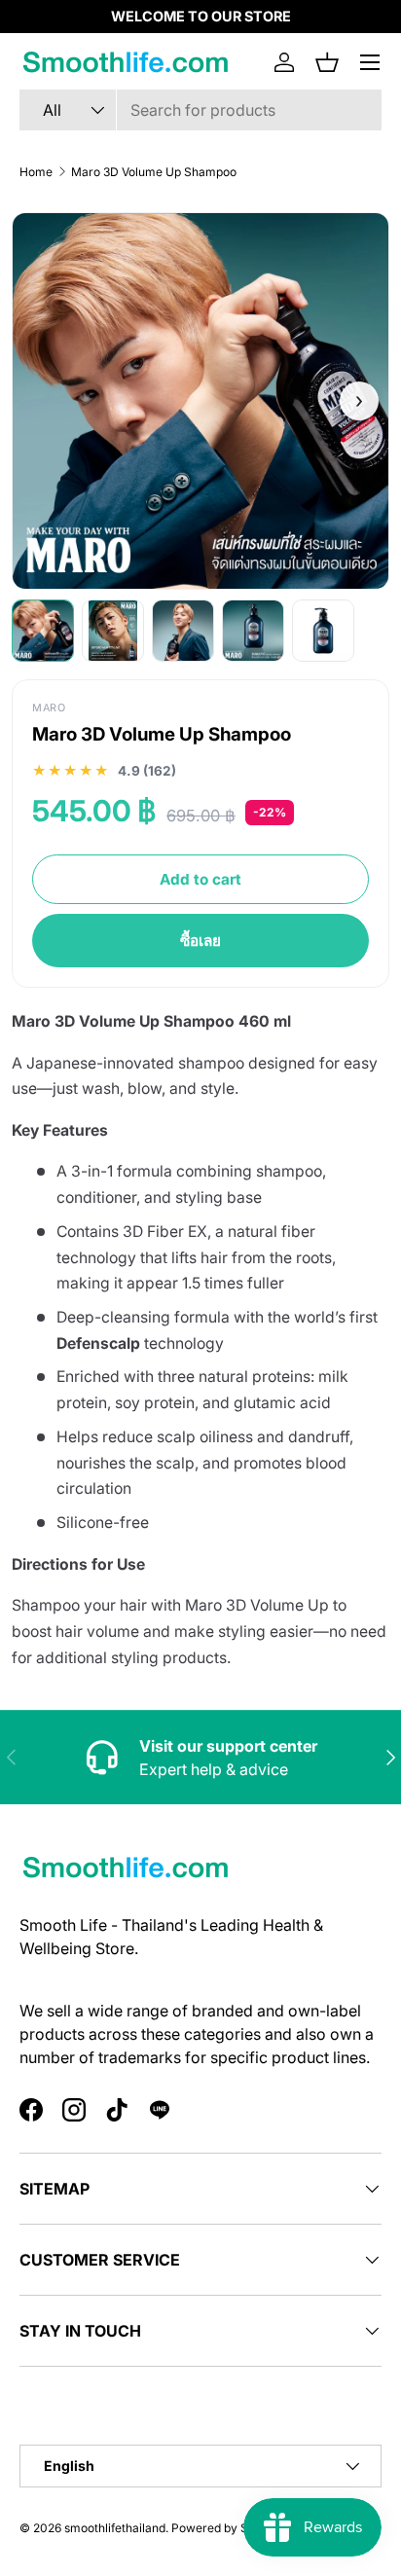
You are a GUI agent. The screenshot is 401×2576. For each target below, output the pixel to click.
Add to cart (200, 879)
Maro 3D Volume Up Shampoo (154, 172)
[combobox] (200, 110)
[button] (327, 62)
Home (36, 172)
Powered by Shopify (227, 2528)
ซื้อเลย (200, 941)
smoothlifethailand (115, 2528)
